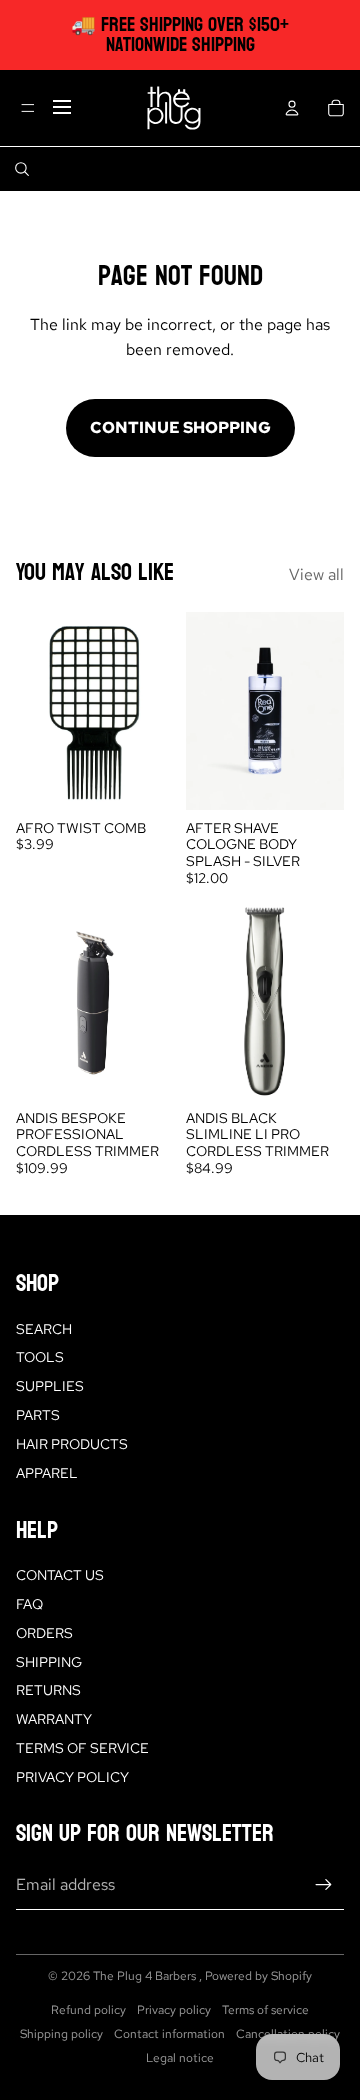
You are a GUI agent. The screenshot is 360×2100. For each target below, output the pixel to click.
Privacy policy (174, 2010)
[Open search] (22, 169)
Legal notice (180, 2058)
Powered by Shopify (258, 1976)
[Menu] (28, 108)
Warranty (54, 1719)
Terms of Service (82, 1748)
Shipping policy (61, 2034)
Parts (38, 1415)
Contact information (169, 2034)
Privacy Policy (72, 1777)
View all (316, 574)
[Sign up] (324, 1885)
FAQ (29, 1604)
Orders (44, 1633)
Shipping (49, 1662)
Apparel (47, 1473)
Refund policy (88, 2010)
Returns (48, 1690)
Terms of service (265, 2010)
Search (44, 1329)
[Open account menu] (292, 108)
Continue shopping (180, 427)
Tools (40, 1357)
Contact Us (60, 1575)
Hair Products (72, 1444)
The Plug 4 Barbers (146, 1976)
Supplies (50, 1386)
